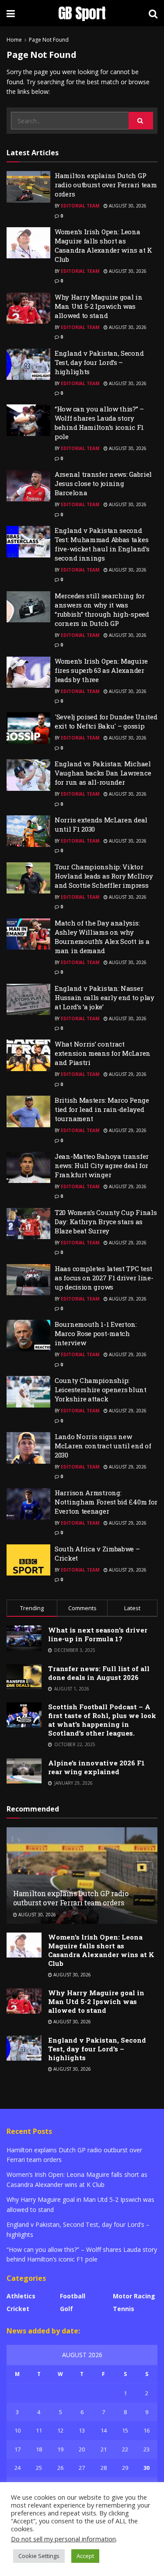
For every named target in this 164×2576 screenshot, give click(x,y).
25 (39, 2468)
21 (104, 2449)
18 (39, 2449)
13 (82, 2430)
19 (60, 2449)
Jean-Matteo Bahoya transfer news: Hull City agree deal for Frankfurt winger (102, 1165)
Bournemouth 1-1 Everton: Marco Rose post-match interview (96, 1333)
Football (73, 2296)
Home (14, 40)
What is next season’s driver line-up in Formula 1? (98, 1634)
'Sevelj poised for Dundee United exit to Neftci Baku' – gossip (106, 721)
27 (82, 2468)
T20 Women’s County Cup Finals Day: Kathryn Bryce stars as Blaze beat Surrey (106, 1222)
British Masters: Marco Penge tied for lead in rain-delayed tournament (102, 1109)
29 (125, 2468)
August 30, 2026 (127, 206)
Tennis (124, 2309)
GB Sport (82, 13)
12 (60, 2430)
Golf (66, 2309)
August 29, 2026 (127, 1074)
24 (17, 2468)
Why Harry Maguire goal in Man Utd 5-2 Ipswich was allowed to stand (99, 306)
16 (147, 2430)
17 (17, 2449)
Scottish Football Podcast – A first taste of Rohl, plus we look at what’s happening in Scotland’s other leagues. (102, 1720)
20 (82, 2449)
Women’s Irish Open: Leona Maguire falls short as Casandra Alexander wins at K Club (103, 245)
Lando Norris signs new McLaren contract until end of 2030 (103, 1446)
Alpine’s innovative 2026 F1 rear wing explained (96, 1767)
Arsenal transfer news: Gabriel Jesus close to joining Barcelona (103, 483)
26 (60, 2468)
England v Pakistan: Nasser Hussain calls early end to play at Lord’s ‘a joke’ (105, 997)
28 (104, 2468)
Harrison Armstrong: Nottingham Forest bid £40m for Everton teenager (106, 1502)
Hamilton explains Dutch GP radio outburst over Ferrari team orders (106, 185)
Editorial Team (80, 206)
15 (125, 2430)
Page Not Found (49, 40)
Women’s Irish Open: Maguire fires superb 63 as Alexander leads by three (101, 670)
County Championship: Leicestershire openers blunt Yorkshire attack (101, 1390)
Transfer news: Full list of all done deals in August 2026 (99, 1673)
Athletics (21, 2296)
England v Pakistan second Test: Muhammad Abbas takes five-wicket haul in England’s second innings (102, 544)
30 (147, 2468)
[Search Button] (141, 121)
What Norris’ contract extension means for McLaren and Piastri (103, 1053)
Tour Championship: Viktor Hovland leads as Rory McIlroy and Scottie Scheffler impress (104, 876)
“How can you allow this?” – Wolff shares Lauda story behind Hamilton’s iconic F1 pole (99, 423)
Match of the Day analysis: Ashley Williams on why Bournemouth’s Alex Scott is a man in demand (102, 937)
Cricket (18, 2309)
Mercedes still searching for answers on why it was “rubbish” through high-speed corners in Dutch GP (102, 609)
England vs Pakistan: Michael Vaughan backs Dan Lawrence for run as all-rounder (103, 773)
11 (39, 2430)
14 (104, 2430)
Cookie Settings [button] (39, 2556)
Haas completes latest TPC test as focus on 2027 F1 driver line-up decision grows (104, 1278)
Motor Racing (134, 2296)
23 (147, 2449)
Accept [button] (85, 2556)
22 (125, 2449)
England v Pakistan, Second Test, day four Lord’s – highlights (99, 362)
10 (17, 2430)
